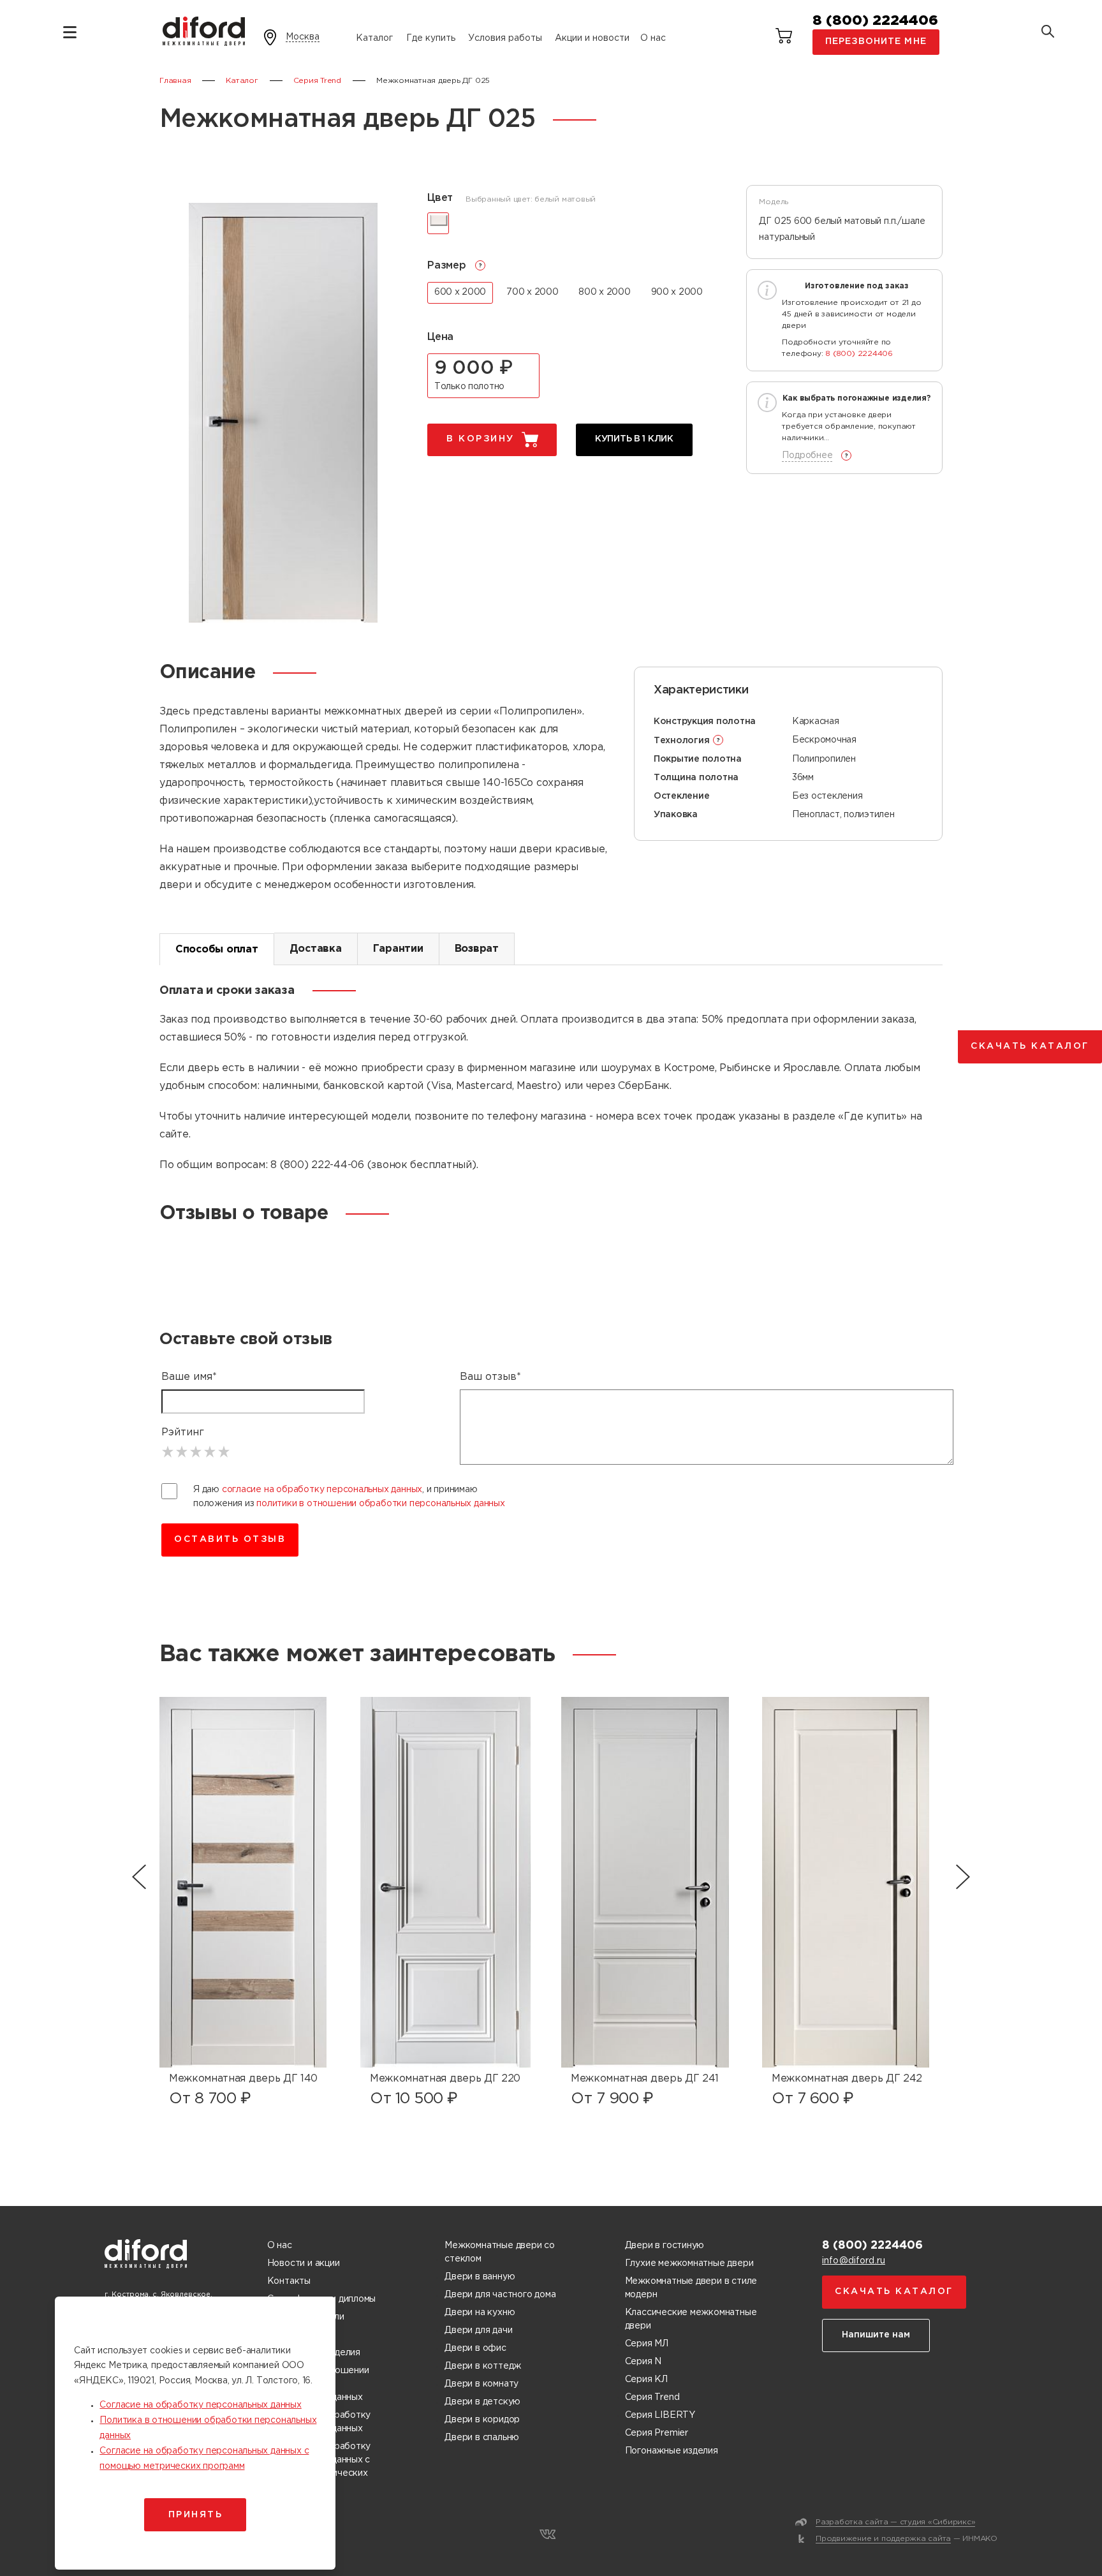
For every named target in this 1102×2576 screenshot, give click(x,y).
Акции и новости (592, 38)
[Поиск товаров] (1048, 33)
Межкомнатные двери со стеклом (500, 2252)
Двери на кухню (480, 2313)
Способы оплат (217, 950)
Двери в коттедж (483, 2366)
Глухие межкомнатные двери (689, 2263)
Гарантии (398, 949)
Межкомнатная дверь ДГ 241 (645, 2079)
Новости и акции (304, 2263)
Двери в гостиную (665, 2246)
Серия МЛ (647, 2344)
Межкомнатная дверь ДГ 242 (847, 2079)
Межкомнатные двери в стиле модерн (691, 2288)
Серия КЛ (646, 2380)
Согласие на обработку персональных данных (200, 2405)
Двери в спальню (482, 2438)
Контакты (289, 2281)
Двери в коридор (482, 2420)
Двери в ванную (480, 2277)
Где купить (431, 38)
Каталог (374, 38)
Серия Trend (652, 2397)
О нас (653, 38)
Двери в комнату (481, 2384)
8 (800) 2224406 (875, 21)
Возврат (477, 949)
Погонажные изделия (672, 2451)
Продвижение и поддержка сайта (883, 2539)
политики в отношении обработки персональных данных (381, 1504)
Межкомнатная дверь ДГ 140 (243, 2079)
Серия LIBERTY (660, 2415)
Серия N (643, 2362)
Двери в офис (475, 2348)
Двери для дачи (478, 2330)
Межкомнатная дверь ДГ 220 (445, 2079)
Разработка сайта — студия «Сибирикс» (895, 2522)
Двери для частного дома (500, 2295)
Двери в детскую (482, 2402)
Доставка (316, 949)
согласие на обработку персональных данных (322, 1490)
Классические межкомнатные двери (691, 2319)
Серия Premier (657, 2433)
